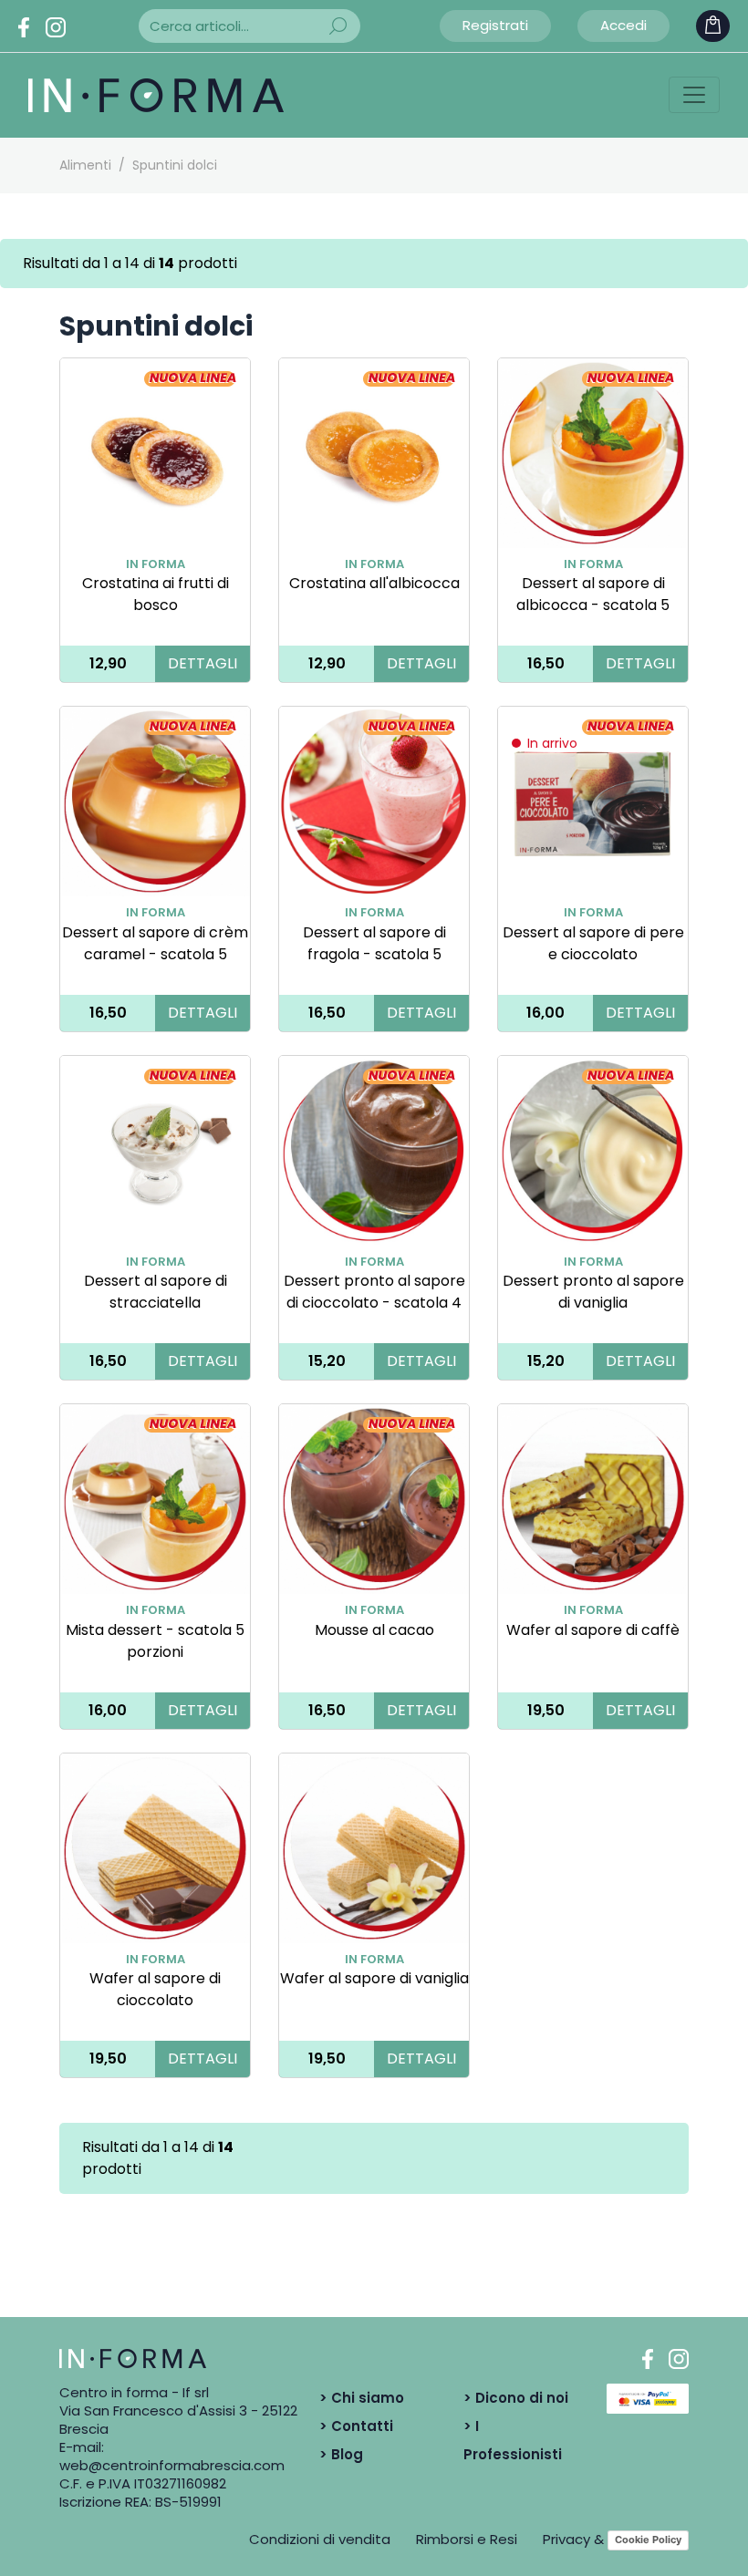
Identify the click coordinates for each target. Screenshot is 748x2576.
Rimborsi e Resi (467, 2539)
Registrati (495, 25)
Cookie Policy (648, 2540)
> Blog (341, 2454)
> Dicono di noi (516, 2398)
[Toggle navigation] (694, 95)
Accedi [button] (623, 25)
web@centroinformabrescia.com (172, 2465)
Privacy (566, 2539)
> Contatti (356, 2426)
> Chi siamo (362, 2398)
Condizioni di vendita (320, 2539)
